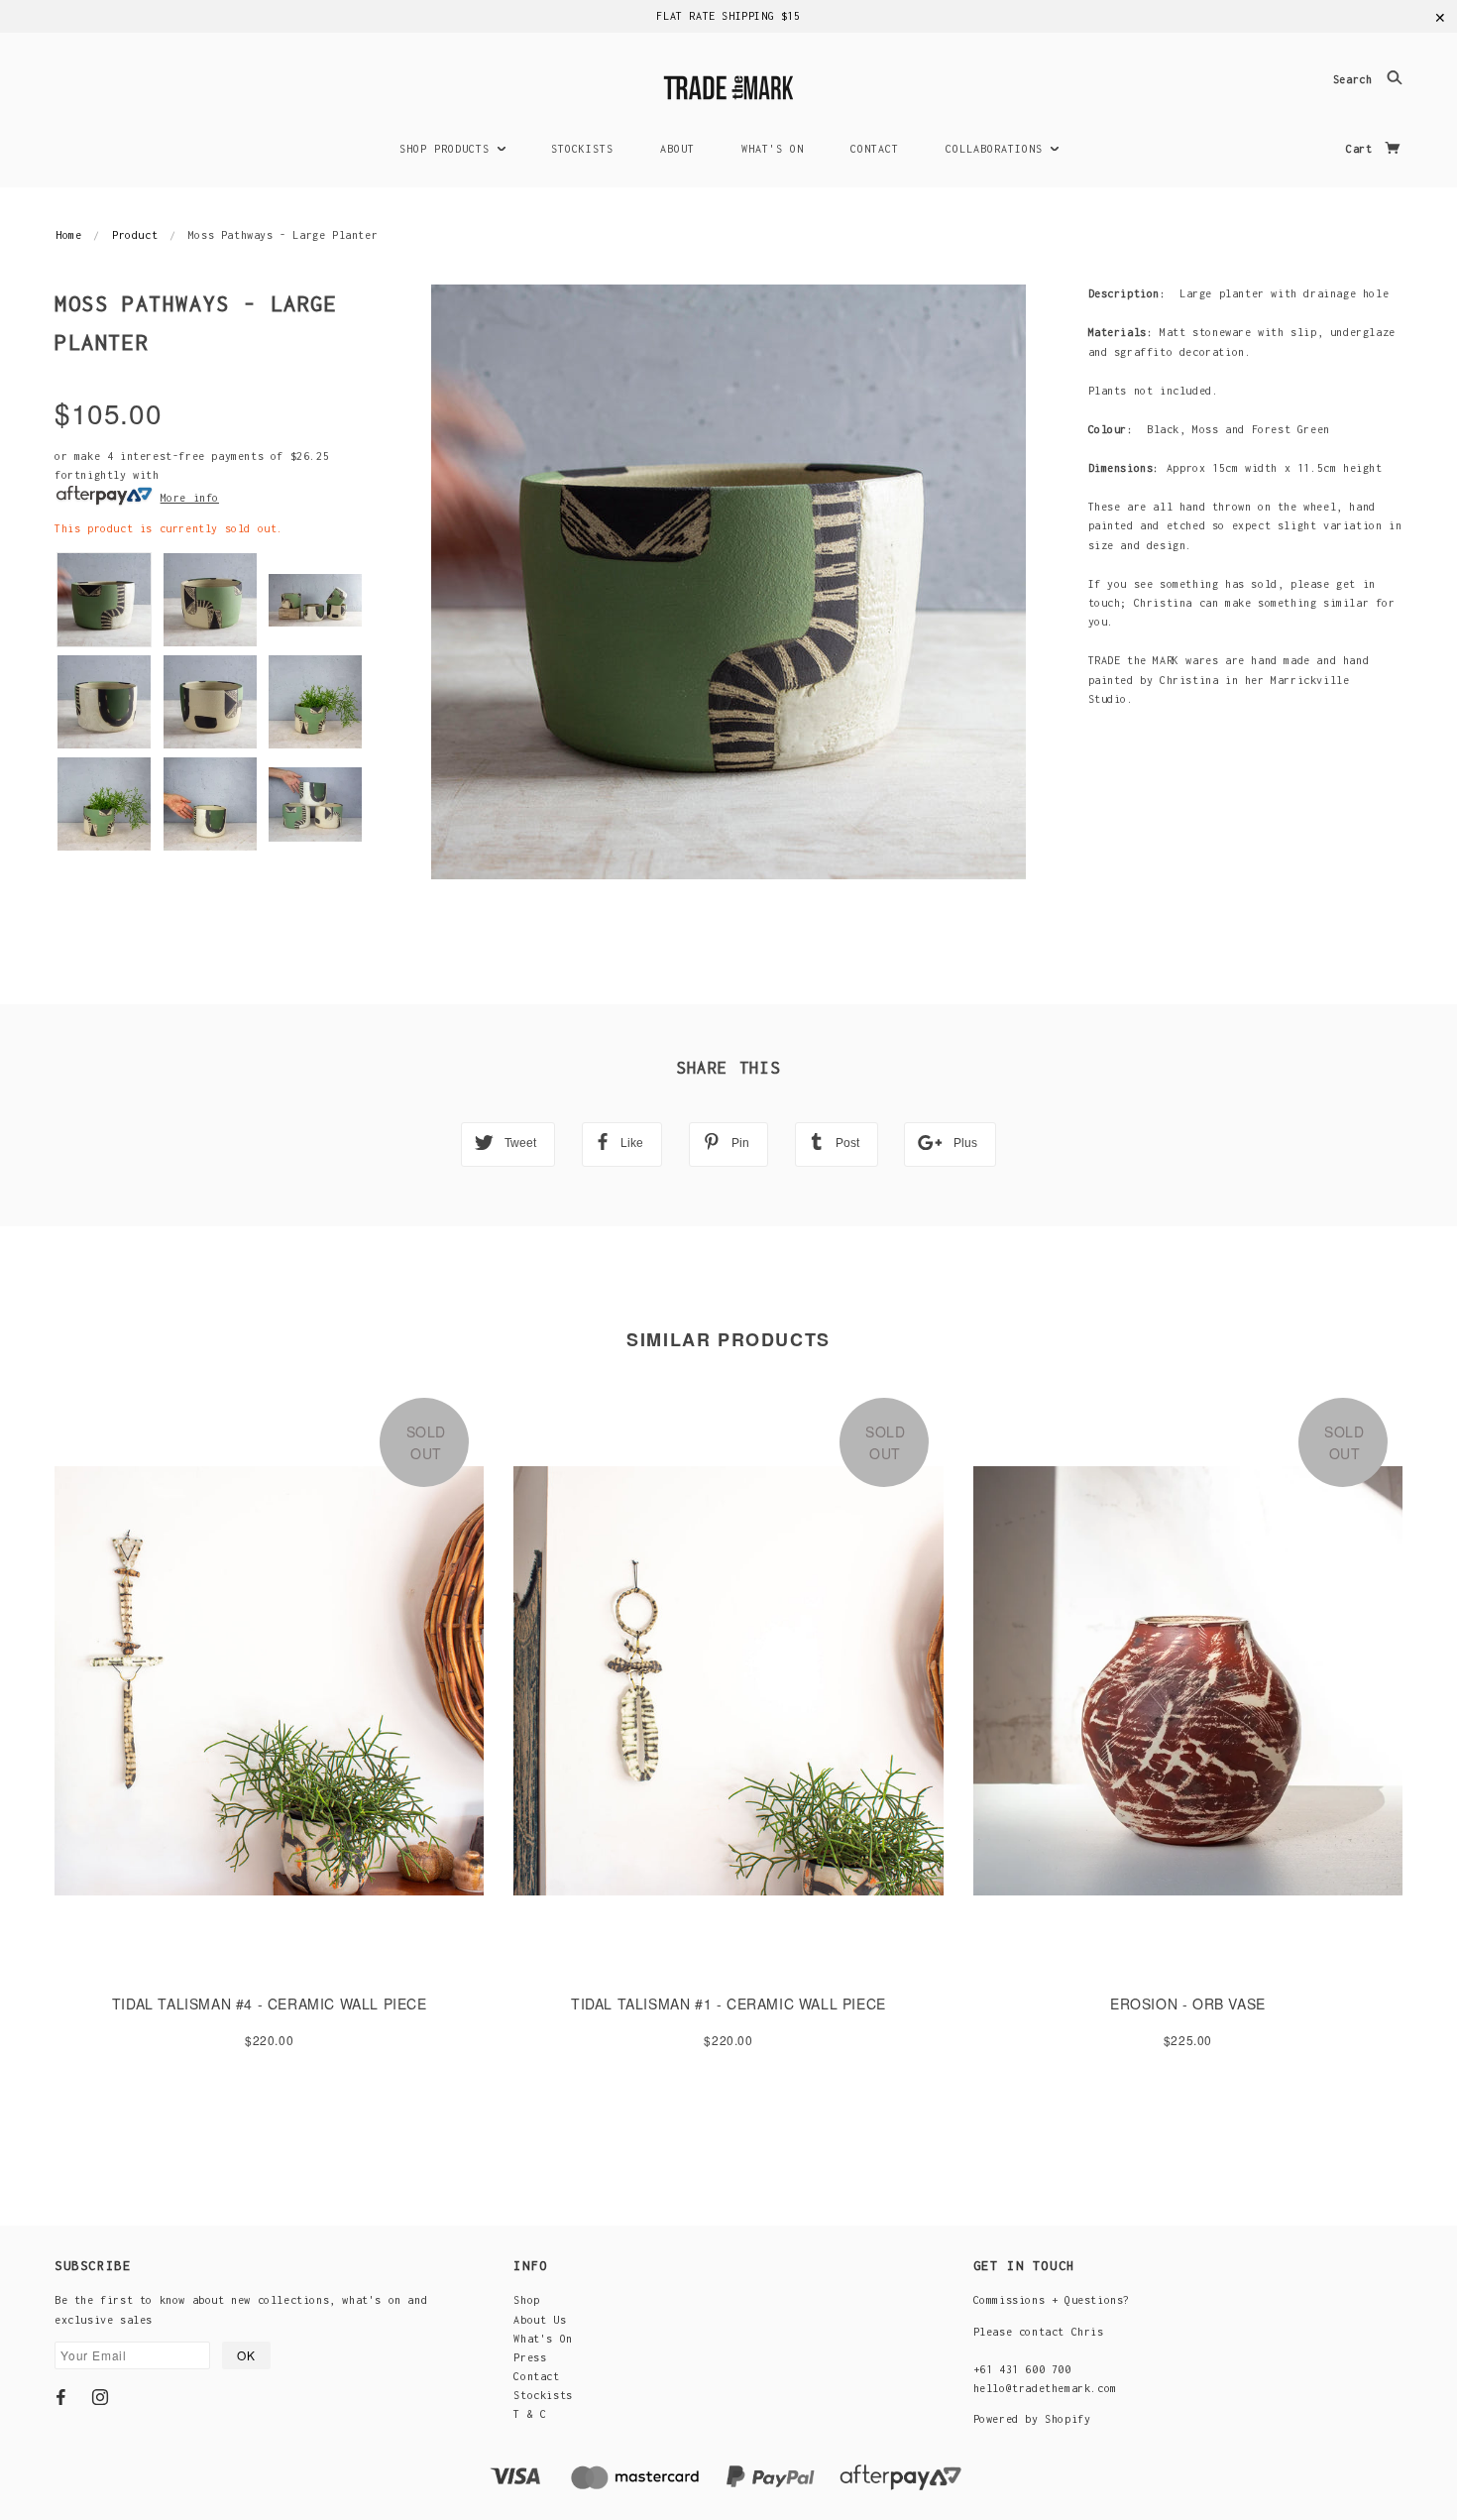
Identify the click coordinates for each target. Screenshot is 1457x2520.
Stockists (543, 2395)
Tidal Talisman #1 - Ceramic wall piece (728, 2004)
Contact (536, 2376)
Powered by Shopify (1032, 2419)
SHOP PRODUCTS (448, 149)
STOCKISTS (582, 149)
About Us (540, 2320)
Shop (526, 2300)
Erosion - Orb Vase (1188, 2004)
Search (1356, 80)
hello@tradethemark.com (1045, 2388)
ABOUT (677, 149)
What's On (543, 2339)
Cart (1362, 149)
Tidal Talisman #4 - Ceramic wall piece (270, 2004)
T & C (530, 2414)
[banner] (728, 85)
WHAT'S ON (773, 149)
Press (530, 2357)
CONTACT (875, 149)
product (135, 235)
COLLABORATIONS (998, 149)
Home (68, 235)
